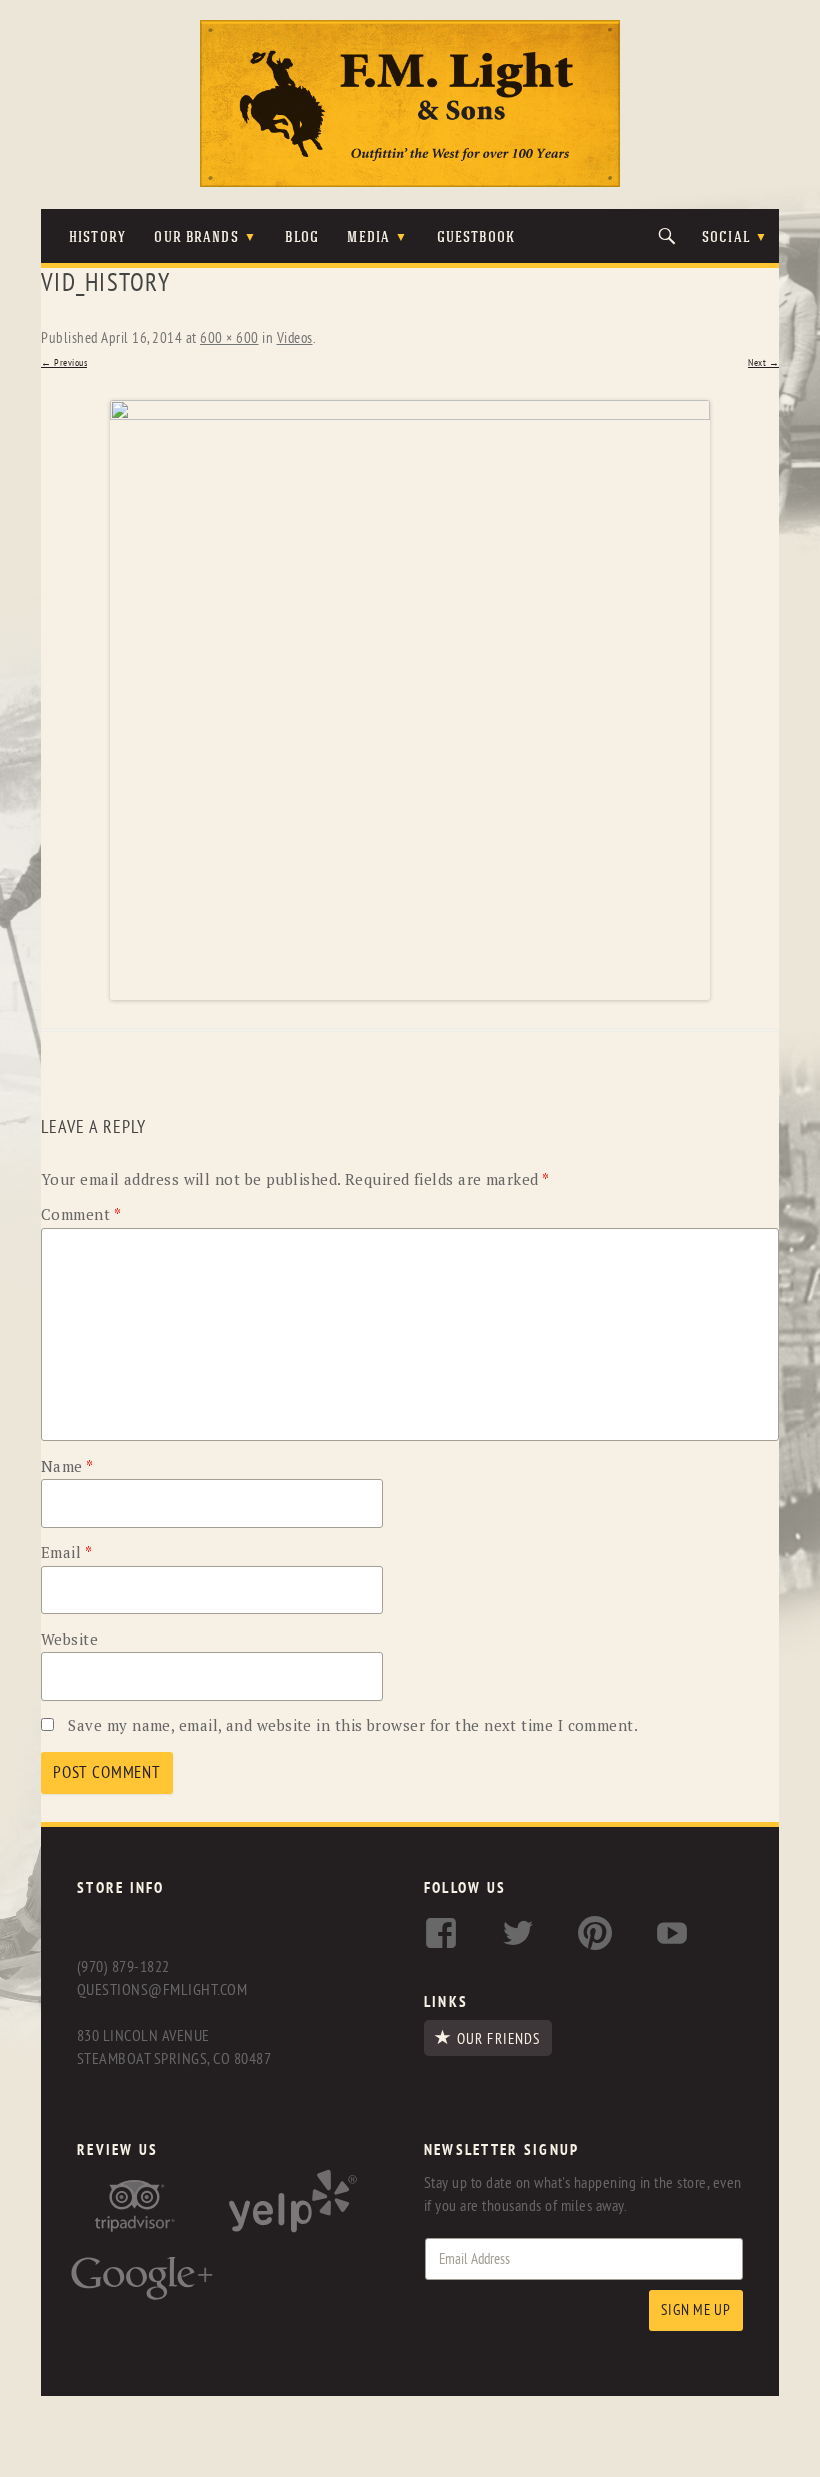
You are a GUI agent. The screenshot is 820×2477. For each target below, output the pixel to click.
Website (69, 1639)
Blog (302, 238)
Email (66, 1552)
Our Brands (196, 238)
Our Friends (498, 2039)
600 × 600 (229, 338)
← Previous (64, 363)
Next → (763, 363)
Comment (81, 1214)
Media (368, 238)
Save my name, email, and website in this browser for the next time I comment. (353, 1725)
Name (67, 1466)
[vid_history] (410, 700)
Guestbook (476, 238)
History (97, 238)
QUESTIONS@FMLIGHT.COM (162, 1990)
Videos (295, 338)
